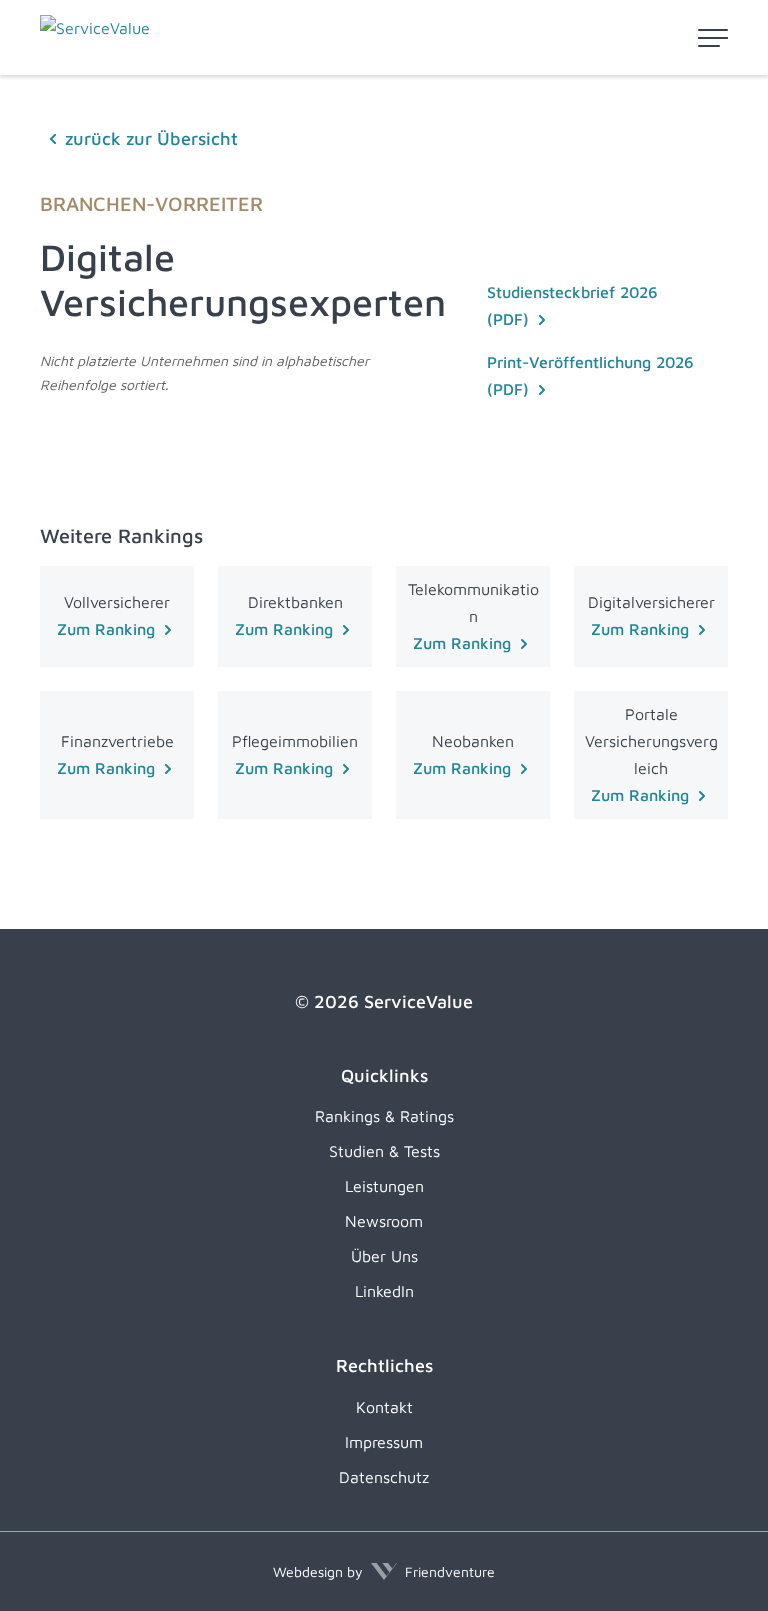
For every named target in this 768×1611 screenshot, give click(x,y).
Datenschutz (384, 1477)
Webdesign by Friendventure (384, 1571)
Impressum (384, 1442)
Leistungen (384, 1186)
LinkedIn (384, 1291)
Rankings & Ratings (384, 1116)
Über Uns (384, 1256)
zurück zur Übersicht (151, 138)
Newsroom (384, 1221)
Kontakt (384, 1407)
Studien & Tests (384, 1151)
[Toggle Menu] (713, 38)
